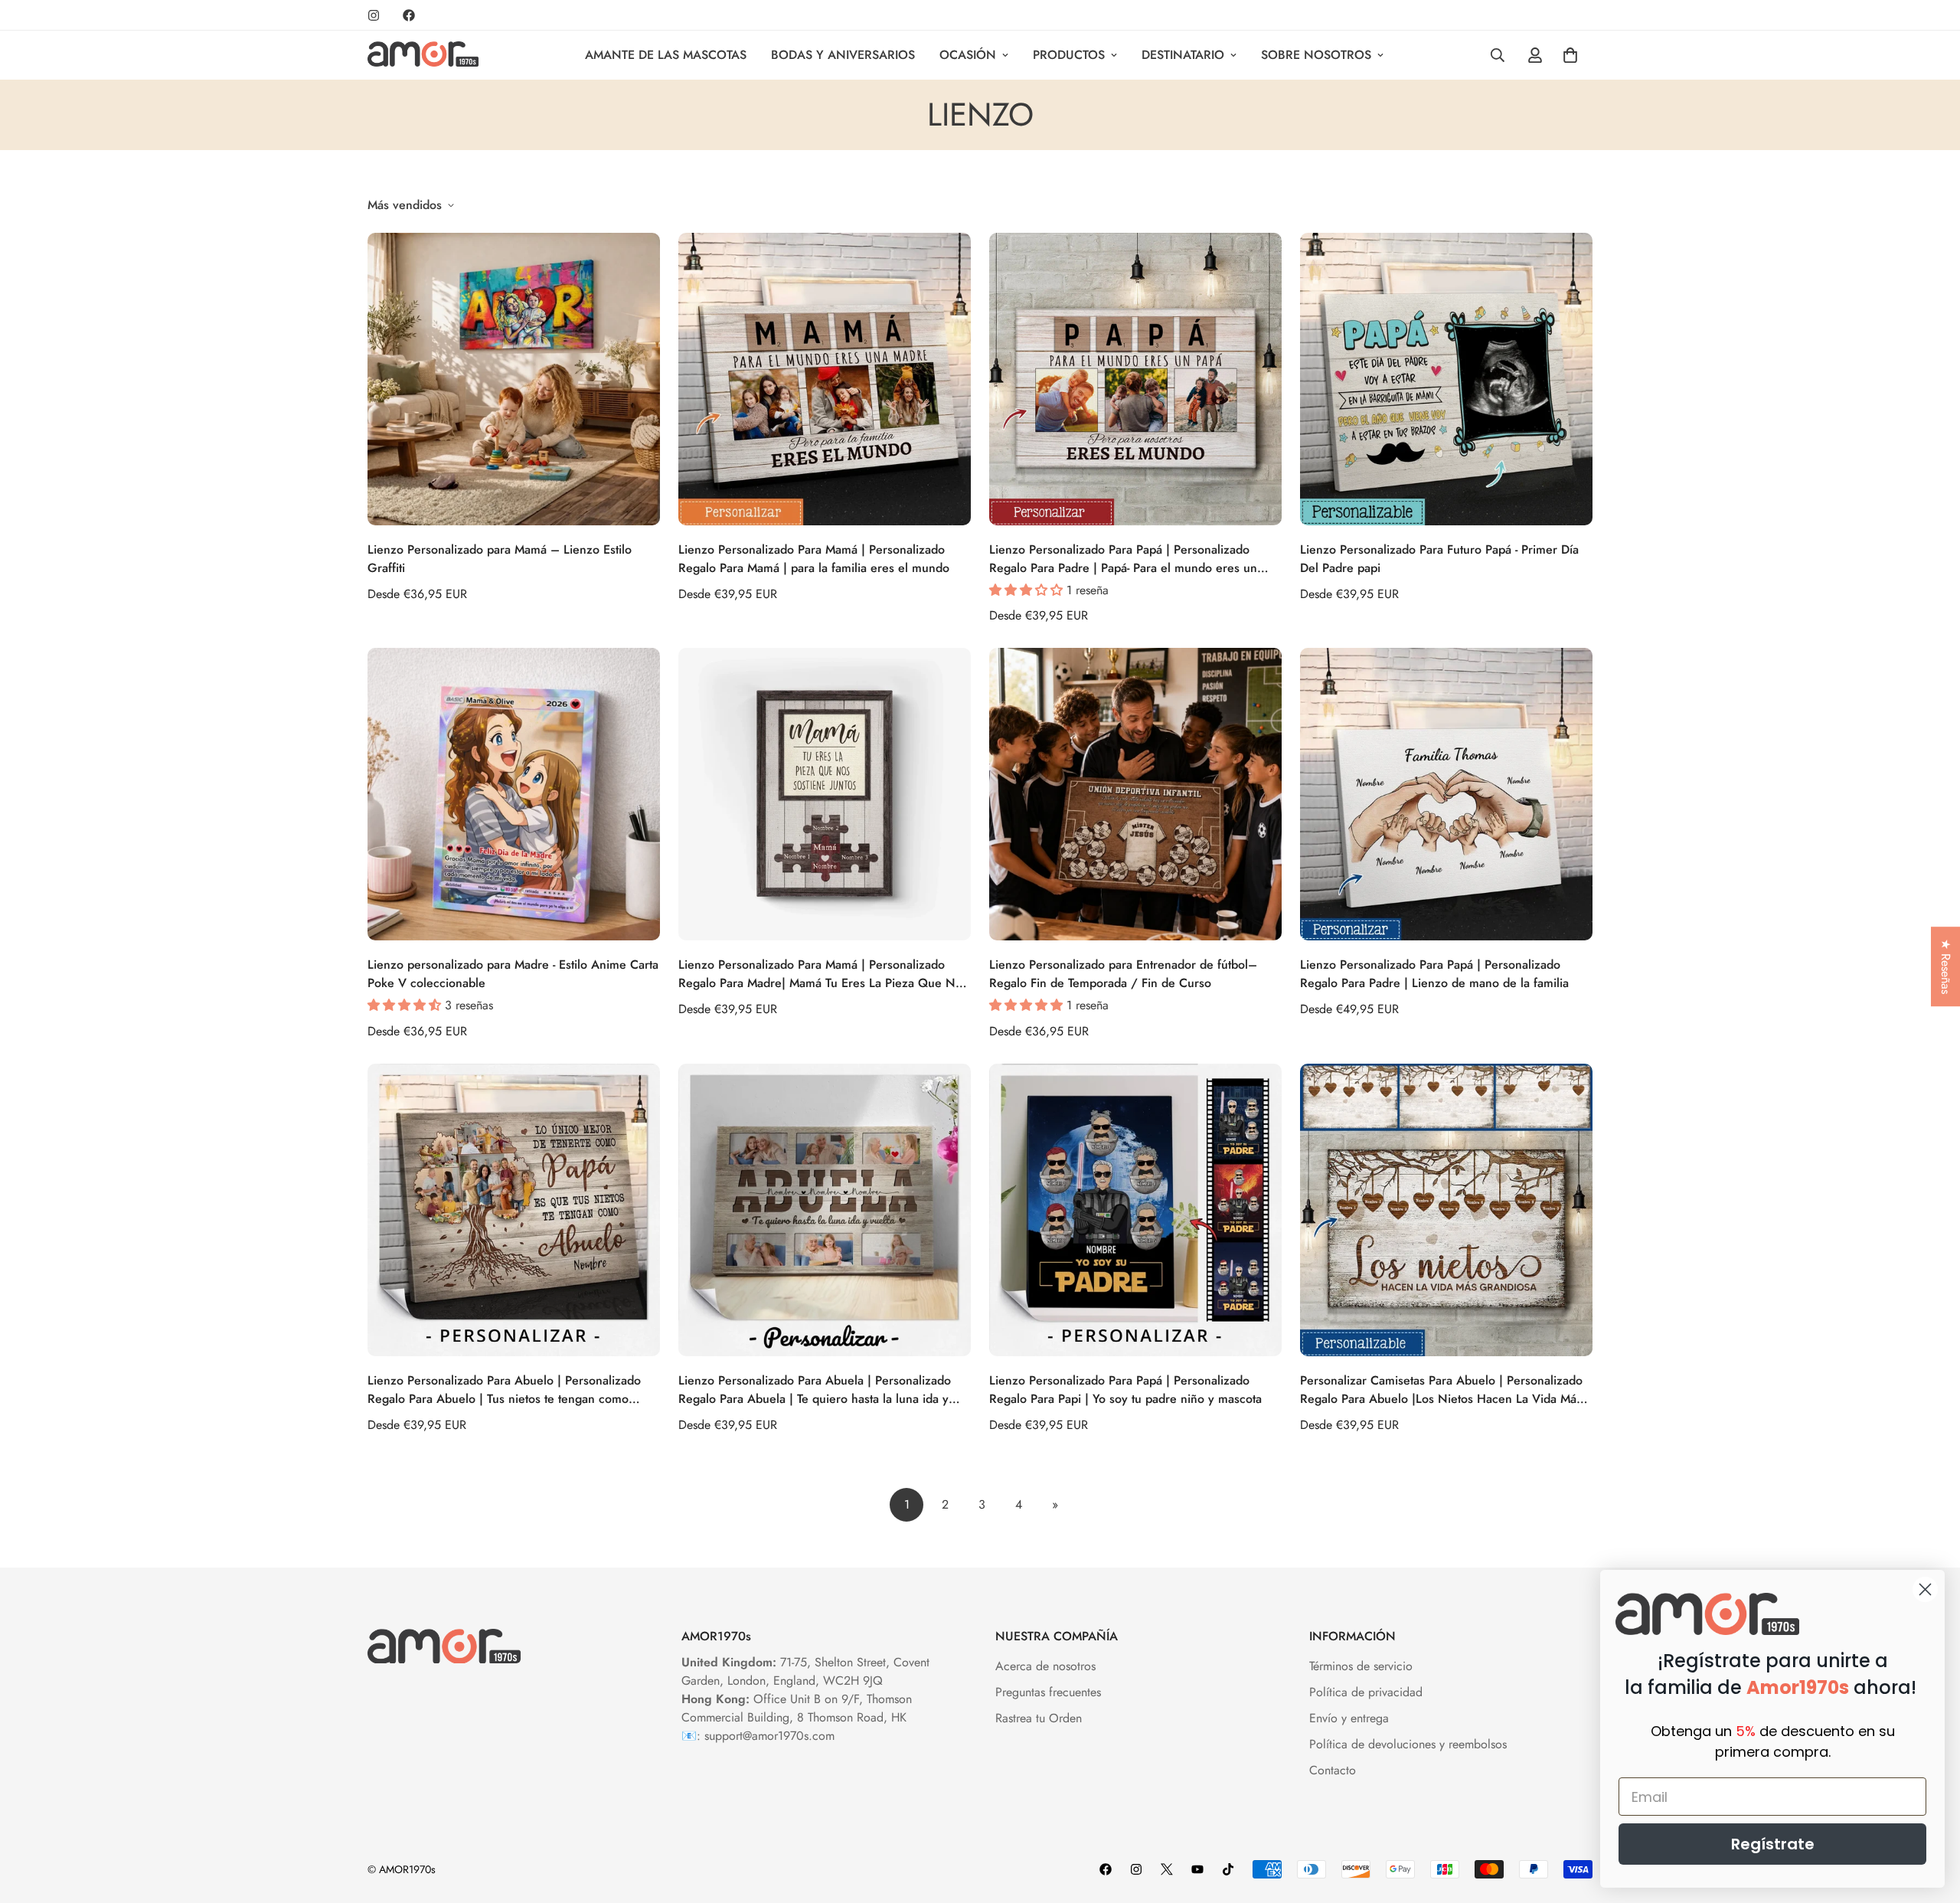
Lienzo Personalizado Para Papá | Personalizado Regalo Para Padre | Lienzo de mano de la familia (1434, 974)
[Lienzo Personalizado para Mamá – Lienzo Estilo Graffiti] (514, 379)
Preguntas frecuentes (1048, 1692)
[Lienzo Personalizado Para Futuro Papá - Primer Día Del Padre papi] (1446, 379)
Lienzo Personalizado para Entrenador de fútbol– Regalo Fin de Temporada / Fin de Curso (1123, 974)
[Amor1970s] (423, 55)
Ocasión (968, 55)
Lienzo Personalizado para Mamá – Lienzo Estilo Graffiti (500, 559)
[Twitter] (1167, 1869)
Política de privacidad (1366, 1692)
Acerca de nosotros (1045, 1666)
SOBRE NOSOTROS (1316, 55)
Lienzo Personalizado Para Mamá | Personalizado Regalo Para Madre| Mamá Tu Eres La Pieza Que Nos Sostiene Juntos (823, 974)
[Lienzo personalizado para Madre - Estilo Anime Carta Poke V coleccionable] (514, 794)
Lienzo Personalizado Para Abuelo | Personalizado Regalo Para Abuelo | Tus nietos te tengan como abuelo (504, 1390)
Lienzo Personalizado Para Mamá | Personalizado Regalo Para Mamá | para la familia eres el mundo (814, 559)
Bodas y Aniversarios (843, 55)
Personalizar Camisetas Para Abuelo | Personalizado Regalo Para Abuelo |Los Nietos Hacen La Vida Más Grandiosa (1441, 1390)
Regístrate (1773, 1844)
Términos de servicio (1361, 1666)
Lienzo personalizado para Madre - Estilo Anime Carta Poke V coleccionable (513, 974)
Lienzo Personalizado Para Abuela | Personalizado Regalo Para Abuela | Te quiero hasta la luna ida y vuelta (815, 1390)
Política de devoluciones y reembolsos (1408, 1744)
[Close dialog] (1925, 1589)
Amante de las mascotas (666, 55)
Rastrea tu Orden (1039, 1718)
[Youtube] (1197, 1869)
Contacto (1333, 1770)
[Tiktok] (1228, 1869)
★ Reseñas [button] (1946, 966)
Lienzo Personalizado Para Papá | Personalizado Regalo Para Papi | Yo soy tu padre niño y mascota (1125, 1390)
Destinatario (1183, 55)
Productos (1069, 55)
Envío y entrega (1349, 1718)
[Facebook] (409, 15)
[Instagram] (374, 15)
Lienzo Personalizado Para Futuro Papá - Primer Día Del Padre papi (1439, 559)
